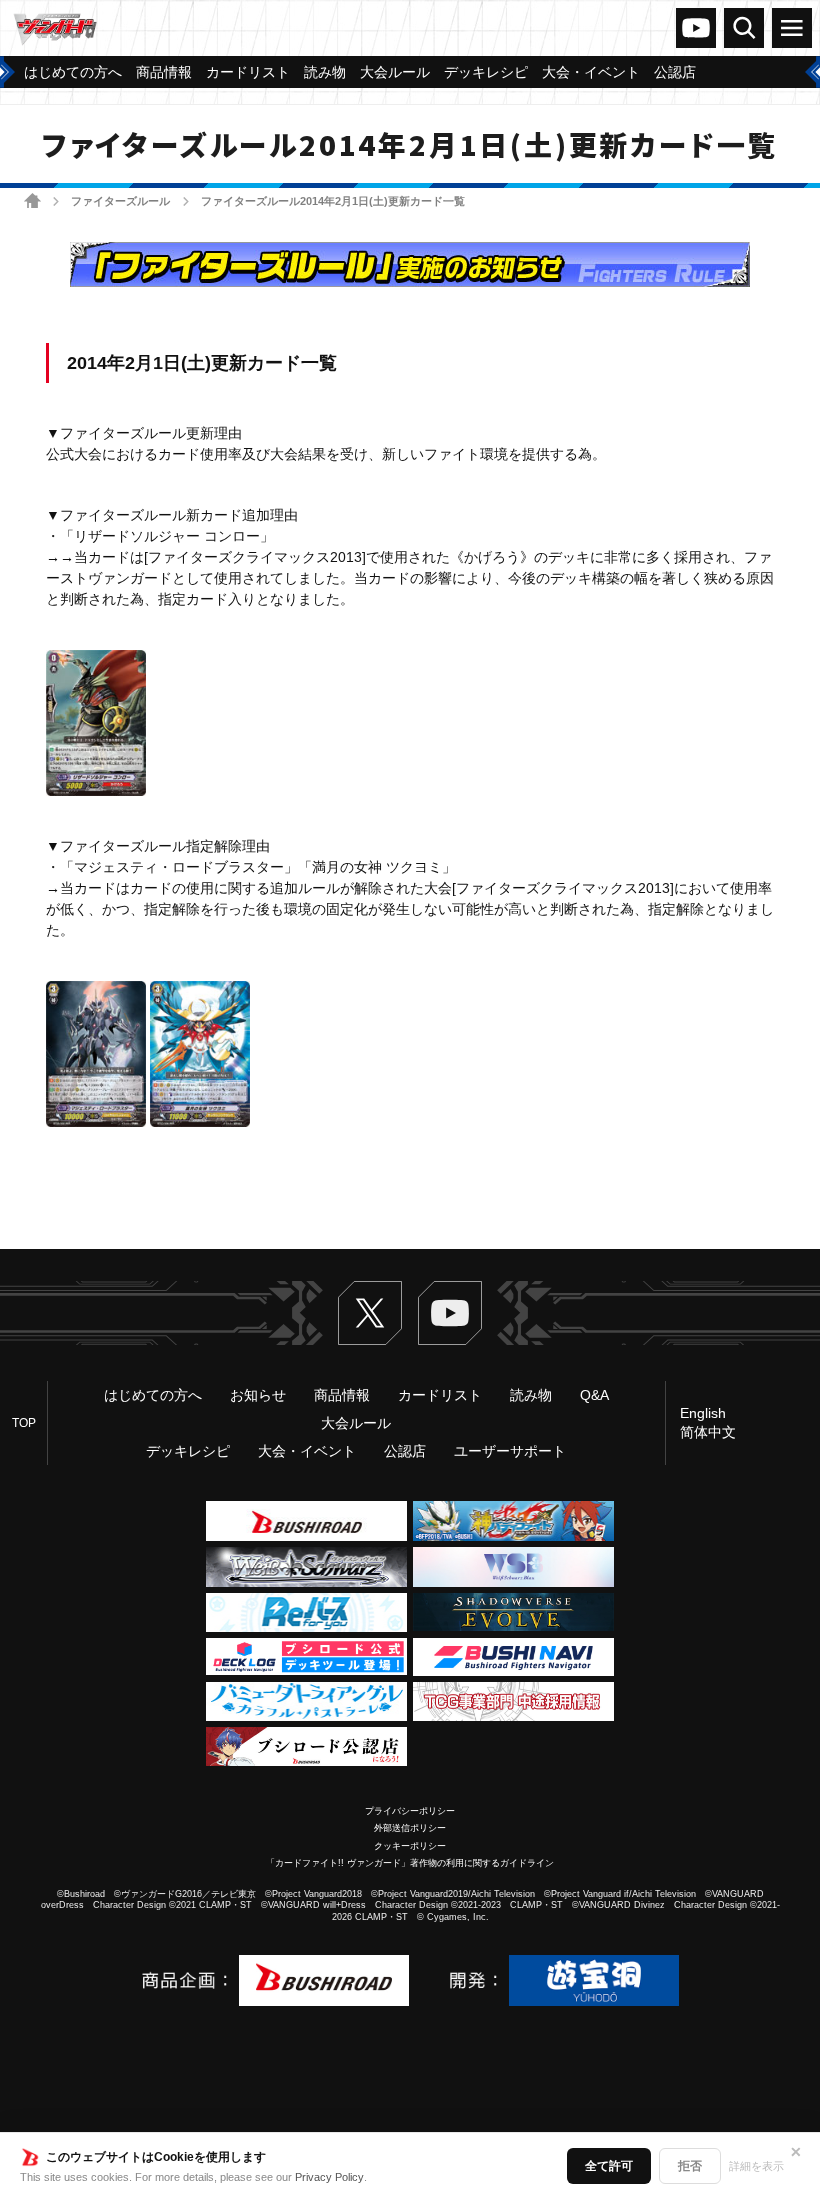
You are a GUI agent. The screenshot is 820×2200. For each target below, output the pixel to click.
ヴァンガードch (696, 28)
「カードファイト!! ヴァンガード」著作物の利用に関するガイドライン (410, 1863)
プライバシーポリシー (410, 1811)
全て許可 (609, 2166)
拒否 (690, 2166)
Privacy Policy (329, 2177)
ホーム (32, 200)
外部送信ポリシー (410, 1828)
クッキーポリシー (410, 1846)
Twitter (370, 1313)
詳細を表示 (756, 2166)
